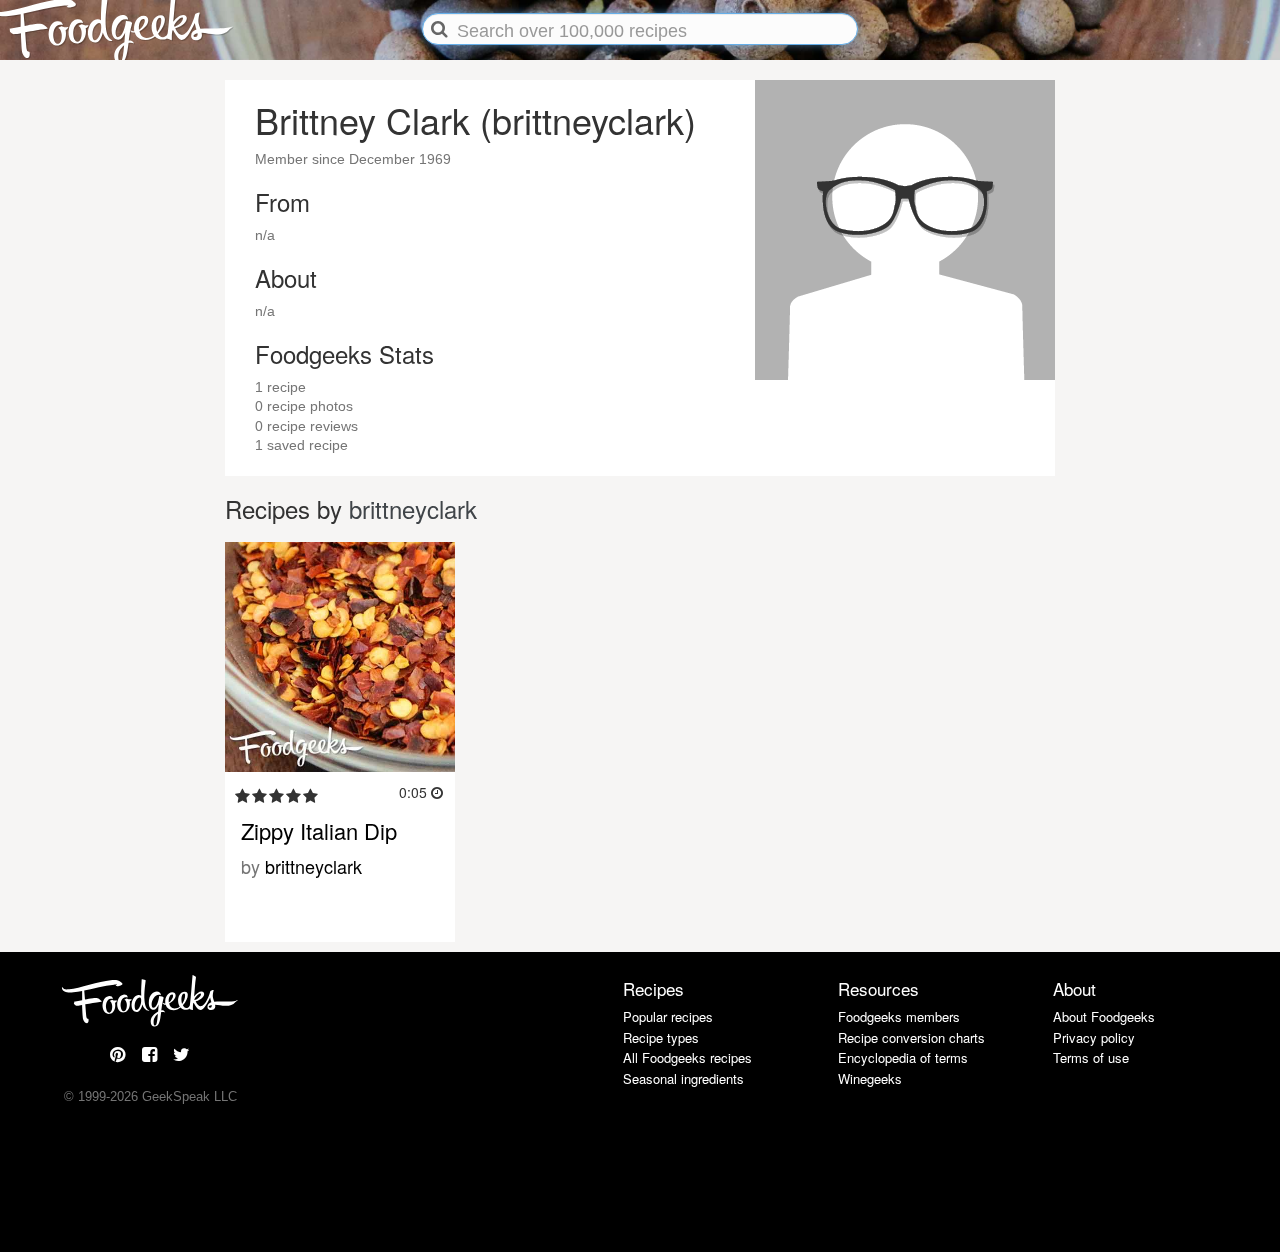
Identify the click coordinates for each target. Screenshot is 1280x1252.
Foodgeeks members (899, 1016)
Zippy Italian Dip (319, 830)
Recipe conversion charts (911, 1037)
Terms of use (1091, 1057)
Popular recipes (668, 1016)
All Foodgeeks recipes (687, 1057)
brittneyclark (413, 508)
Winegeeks (870, 1078)
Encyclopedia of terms (903, 1057)
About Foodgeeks (1104, 1016)
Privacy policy (1094, 1037)
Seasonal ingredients (683, 1078)
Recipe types (661, 1037)
